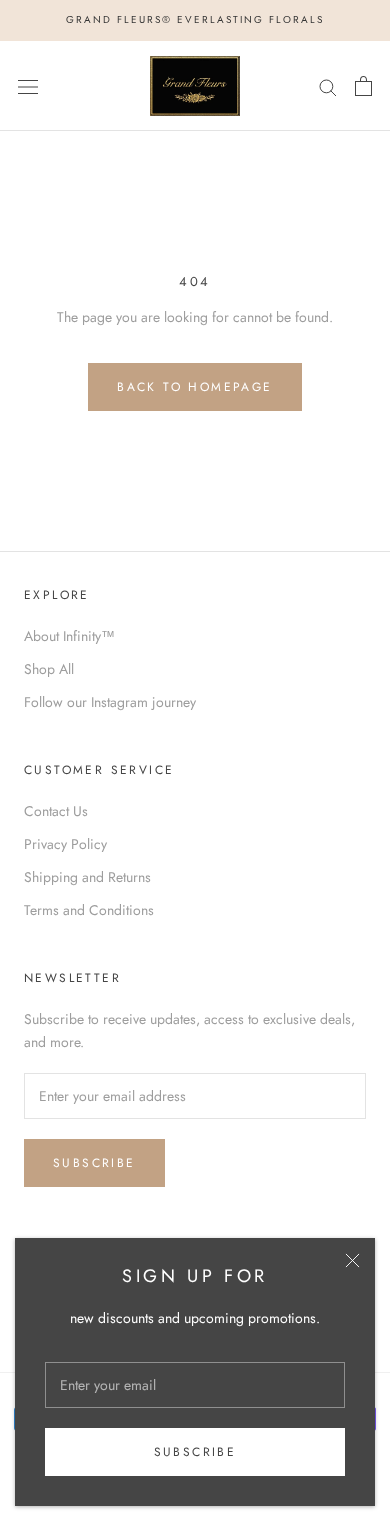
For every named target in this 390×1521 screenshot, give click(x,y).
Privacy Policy (65, 844)
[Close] (352, 1260)
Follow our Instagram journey (110, 702)
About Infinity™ (69, 636)
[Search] (328, 85)
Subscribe (195, 1452)
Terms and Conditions (89, 910)
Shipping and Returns (87, 877)
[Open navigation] (28, 86)
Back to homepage (194, 387)
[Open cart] (363, 86)
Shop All (49, 669)
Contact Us (56, 811)
